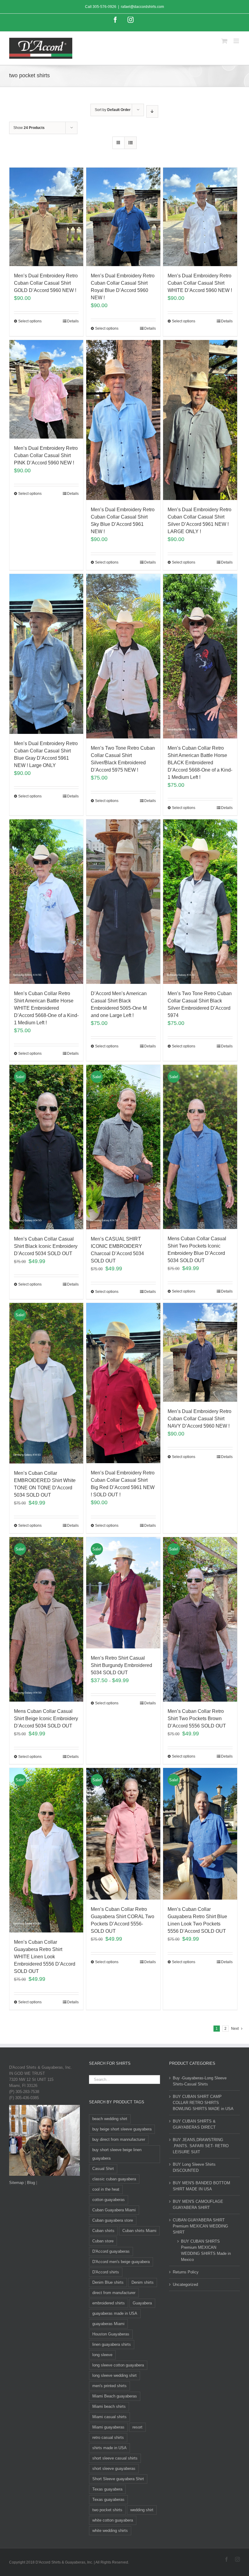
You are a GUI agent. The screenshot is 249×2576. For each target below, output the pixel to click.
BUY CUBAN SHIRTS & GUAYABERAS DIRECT (194, 2124)
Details (73, 321)
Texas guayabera (107, 2489)
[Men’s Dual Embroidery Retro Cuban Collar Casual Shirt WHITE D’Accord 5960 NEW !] (200, 217)
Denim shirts (143, 2282)
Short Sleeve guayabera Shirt (118, 2479)
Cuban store (103, 2241)
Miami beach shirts (109, 2406)
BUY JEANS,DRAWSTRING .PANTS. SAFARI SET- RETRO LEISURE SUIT (201, 2146)
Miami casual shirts (109, 2417)
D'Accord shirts (106, 2272)
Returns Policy (186, 2272)
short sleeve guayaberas (114, 2468)
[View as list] (130, 143)
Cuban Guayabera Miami (114, 2210)
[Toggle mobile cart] (224, 41)
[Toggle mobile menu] (237, 41)
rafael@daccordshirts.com (142, 7)
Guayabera (142, 2303)
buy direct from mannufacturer (119, 2139)
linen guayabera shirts (112, 2344)
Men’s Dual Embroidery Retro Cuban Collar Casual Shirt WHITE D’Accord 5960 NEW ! (200, 283)
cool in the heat (106, 2189)
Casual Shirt (103, 2169)
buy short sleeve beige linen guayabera (117, 2154)
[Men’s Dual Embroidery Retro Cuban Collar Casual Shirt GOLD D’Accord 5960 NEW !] (46, 217)
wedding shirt (142, 2510)
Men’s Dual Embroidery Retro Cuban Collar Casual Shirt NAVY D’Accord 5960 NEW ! (200, 1419)
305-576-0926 (104, 7)
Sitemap (16, 2183)
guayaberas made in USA (115, 2313)
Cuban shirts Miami (139, 2231)
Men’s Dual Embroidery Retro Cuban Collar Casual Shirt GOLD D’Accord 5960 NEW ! (46, 283)
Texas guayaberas (108, 2500)
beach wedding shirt (110, 2119)
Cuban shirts (103, 2231)
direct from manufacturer (114, 2293)
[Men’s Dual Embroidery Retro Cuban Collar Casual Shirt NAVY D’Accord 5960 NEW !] (200, 1352)
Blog (31, 2183)
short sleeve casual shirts (115, 2458)
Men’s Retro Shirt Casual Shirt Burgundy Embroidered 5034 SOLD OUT (121, 1665)
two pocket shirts (107, 2510)
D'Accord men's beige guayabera (121, 2262)
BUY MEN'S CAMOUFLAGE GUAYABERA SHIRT (198, 2205)
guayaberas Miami (108, 2324)
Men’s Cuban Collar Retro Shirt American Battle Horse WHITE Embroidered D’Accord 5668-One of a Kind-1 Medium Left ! (46, 1008)
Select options (30, 321)
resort (137, 2427)
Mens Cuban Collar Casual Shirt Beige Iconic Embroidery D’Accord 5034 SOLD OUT (46, 1718)
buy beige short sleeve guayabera (122, 2129)
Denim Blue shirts (108, 2282)
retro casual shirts (108, 2437)
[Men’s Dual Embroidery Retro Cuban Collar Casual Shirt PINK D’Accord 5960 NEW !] (46, 389)
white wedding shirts (110, 2531)
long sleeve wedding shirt (114, 2375)
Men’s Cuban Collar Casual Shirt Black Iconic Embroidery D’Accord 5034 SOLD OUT (46, 1246)
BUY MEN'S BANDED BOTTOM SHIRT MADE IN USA (201, 2186)
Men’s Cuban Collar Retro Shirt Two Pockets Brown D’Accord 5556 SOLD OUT (197, 1718)
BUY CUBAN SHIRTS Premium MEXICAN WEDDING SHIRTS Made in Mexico (206, 2250)
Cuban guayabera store (113, 2220)
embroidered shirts (109, 2303)
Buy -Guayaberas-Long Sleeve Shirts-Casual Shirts (200, 2081)
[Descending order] (152, 111)
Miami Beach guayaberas (115, 2396)
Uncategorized (185, 2284)
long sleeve (102, 2355)
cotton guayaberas (109, 2200)
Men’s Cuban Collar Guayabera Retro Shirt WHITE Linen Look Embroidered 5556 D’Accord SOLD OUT (45, 1957)
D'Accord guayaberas (111, 2251)
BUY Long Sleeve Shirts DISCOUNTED (194, 2167)
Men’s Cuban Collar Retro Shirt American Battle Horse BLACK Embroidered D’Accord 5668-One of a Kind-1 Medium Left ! (200, 763)
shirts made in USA (109, 2448)
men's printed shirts (109, 2386)
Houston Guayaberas (111, 2334)
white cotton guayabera (113, 2520)
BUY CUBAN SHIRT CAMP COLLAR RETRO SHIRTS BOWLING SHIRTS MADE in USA (203, 2103)
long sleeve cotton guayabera (118, 2365)
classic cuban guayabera (114, 2179)
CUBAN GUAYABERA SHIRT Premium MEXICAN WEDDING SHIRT (200, 2226)
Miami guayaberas (108, 2427)
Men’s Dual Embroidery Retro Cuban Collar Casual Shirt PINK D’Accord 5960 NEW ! (46, 455)
